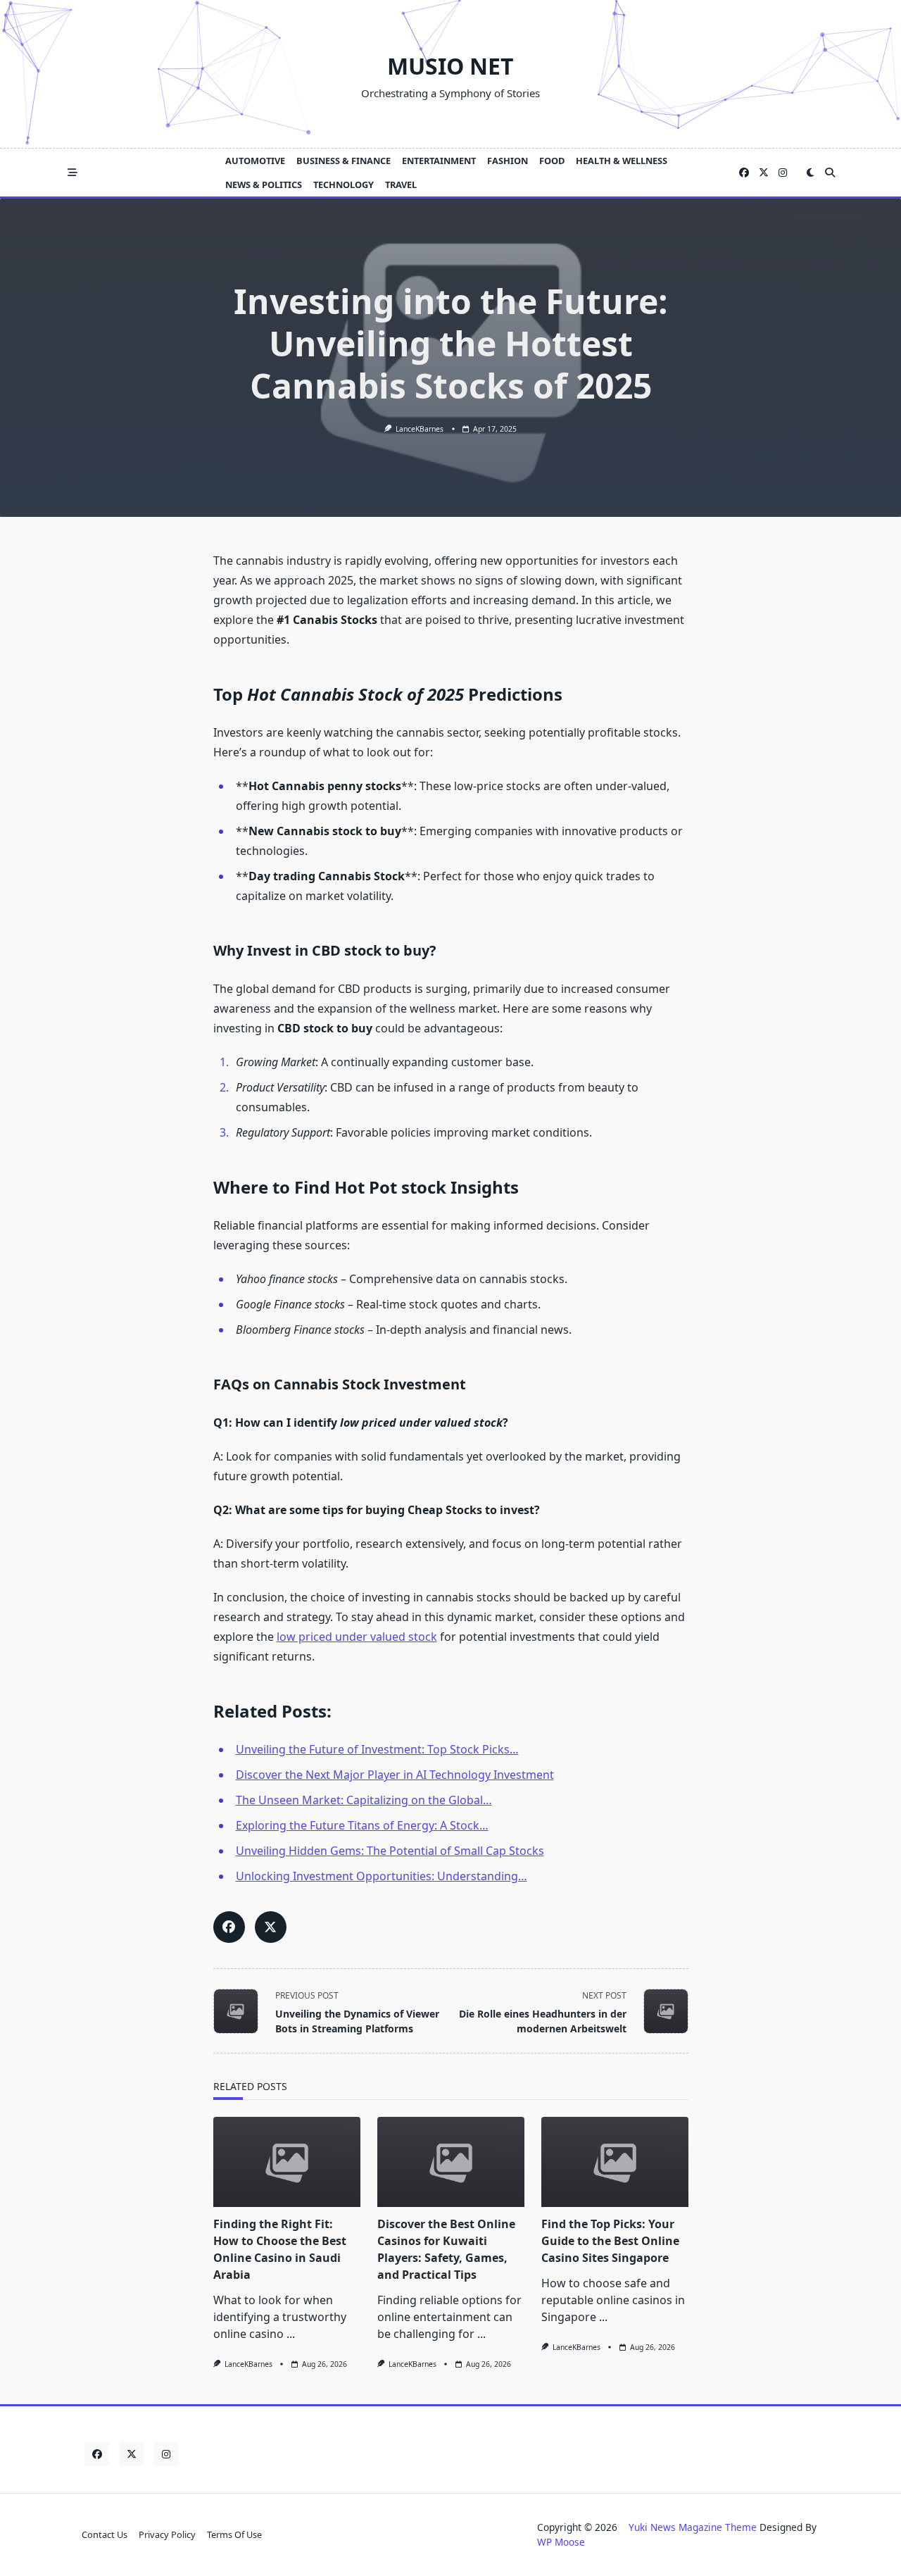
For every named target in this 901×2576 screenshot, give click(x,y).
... (291, 2334)
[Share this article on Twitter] (271, 1927)
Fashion (508, 161)
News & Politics (264, 185)
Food (552, 161)
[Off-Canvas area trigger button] (73, 173)
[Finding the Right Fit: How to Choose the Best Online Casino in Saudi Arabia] (287, 2162)
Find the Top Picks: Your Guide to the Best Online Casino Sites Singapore (610, 2241)
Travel (401, 185)
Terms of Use (234, 2534)
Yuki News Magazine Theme (693, 2527)
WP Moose (561, 2542)
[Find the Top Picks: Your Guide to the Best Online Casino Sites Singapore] (615, 2162)
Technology (344, 185)
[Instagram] (783, 173)
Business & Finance (344, 161)
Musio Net (450, 66)
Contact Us (105, 2534)
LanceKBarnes (420, 429)
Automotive (255, 161)
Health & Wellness (622, 161)
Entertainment (439, 161)
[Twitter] (764, 173)
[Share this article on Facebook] (229, 1927)
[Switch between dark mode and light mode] (810, 173)
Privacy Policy (167, 2534)
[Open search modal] (830, 173)
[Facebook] (744, 173)
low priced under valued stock (357, 1637)
